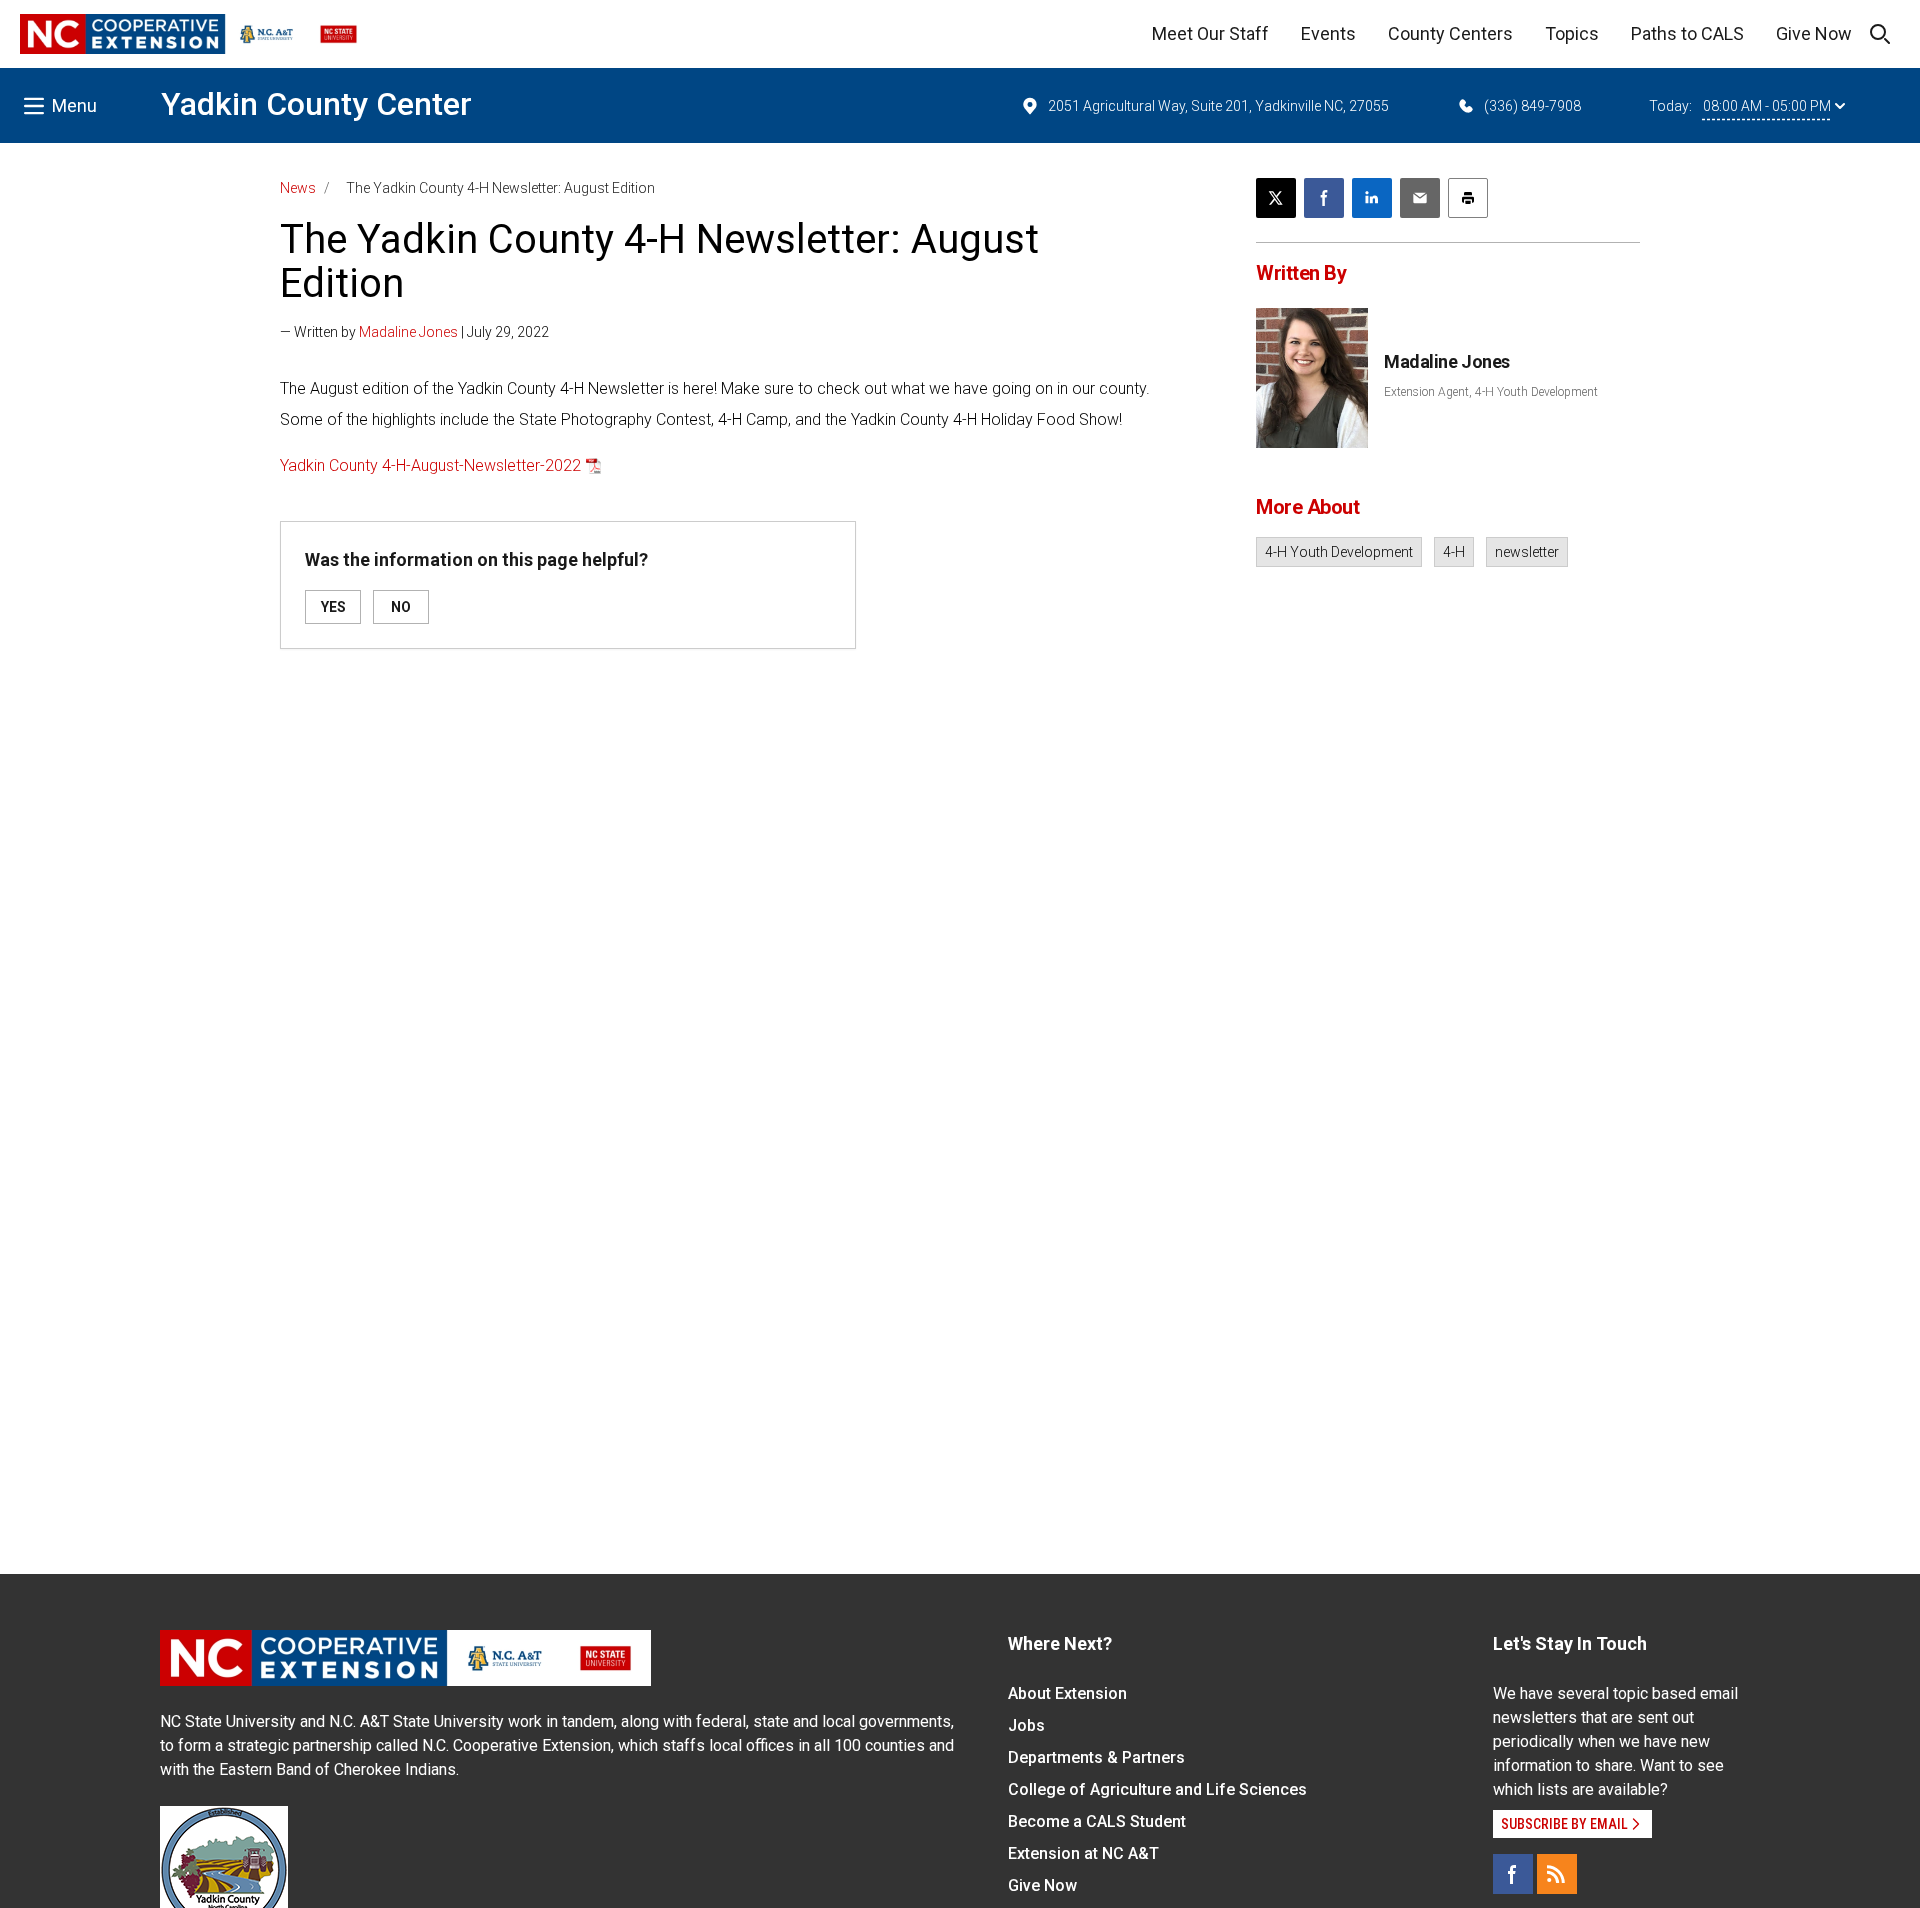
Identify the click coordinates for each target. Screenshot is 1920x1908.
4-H (1454, 552)
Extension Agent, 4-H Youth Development (1491, 392)
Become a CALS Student (1097, 1821)
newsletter (1527, 552)
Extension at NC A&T (1083, 1853)
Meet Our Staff (1210, 33)
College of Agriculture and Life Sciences (1157, 1789)
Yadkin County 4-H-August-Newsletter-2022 (430, 465)
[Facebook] (1513, 1874)
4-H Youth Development (1339, 552)
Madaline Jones (408, 332)
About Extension (1067, 1693)
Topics (1572, 33)
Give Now (1814, 33)
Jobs (1026, 1725)
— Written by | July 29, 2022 (414, 332)
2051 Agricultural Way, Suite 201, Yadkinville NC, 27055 (1218, 106)
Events (1328, 33)
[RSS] (1557, 1874)
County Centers (1450, 33)
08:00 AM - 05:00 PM (1767, 106)
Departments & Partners (1096, 1757)
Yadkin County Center (316, 104)
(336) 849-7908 (1532, 106)
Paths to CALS (1687, 33)
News (298, 188)
